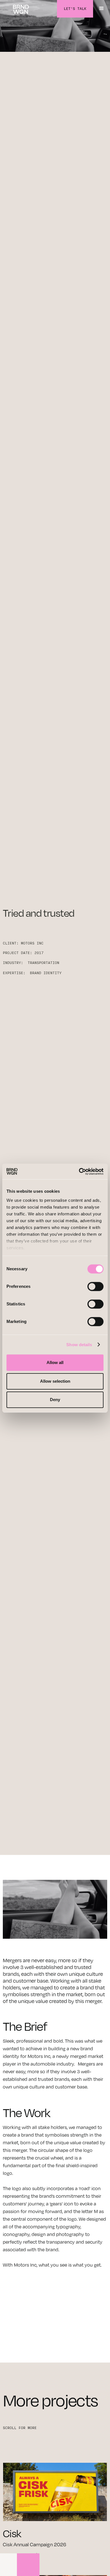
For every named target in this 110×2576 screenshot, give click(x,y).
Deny (55, 1400)
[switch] (95, 1286)
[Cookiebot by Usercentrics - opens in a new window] (79, 1172)
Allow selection (55, 1381)
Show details (79, 1345)
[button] (102, 9)
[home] (21, 9)
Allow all (55, 1362)
